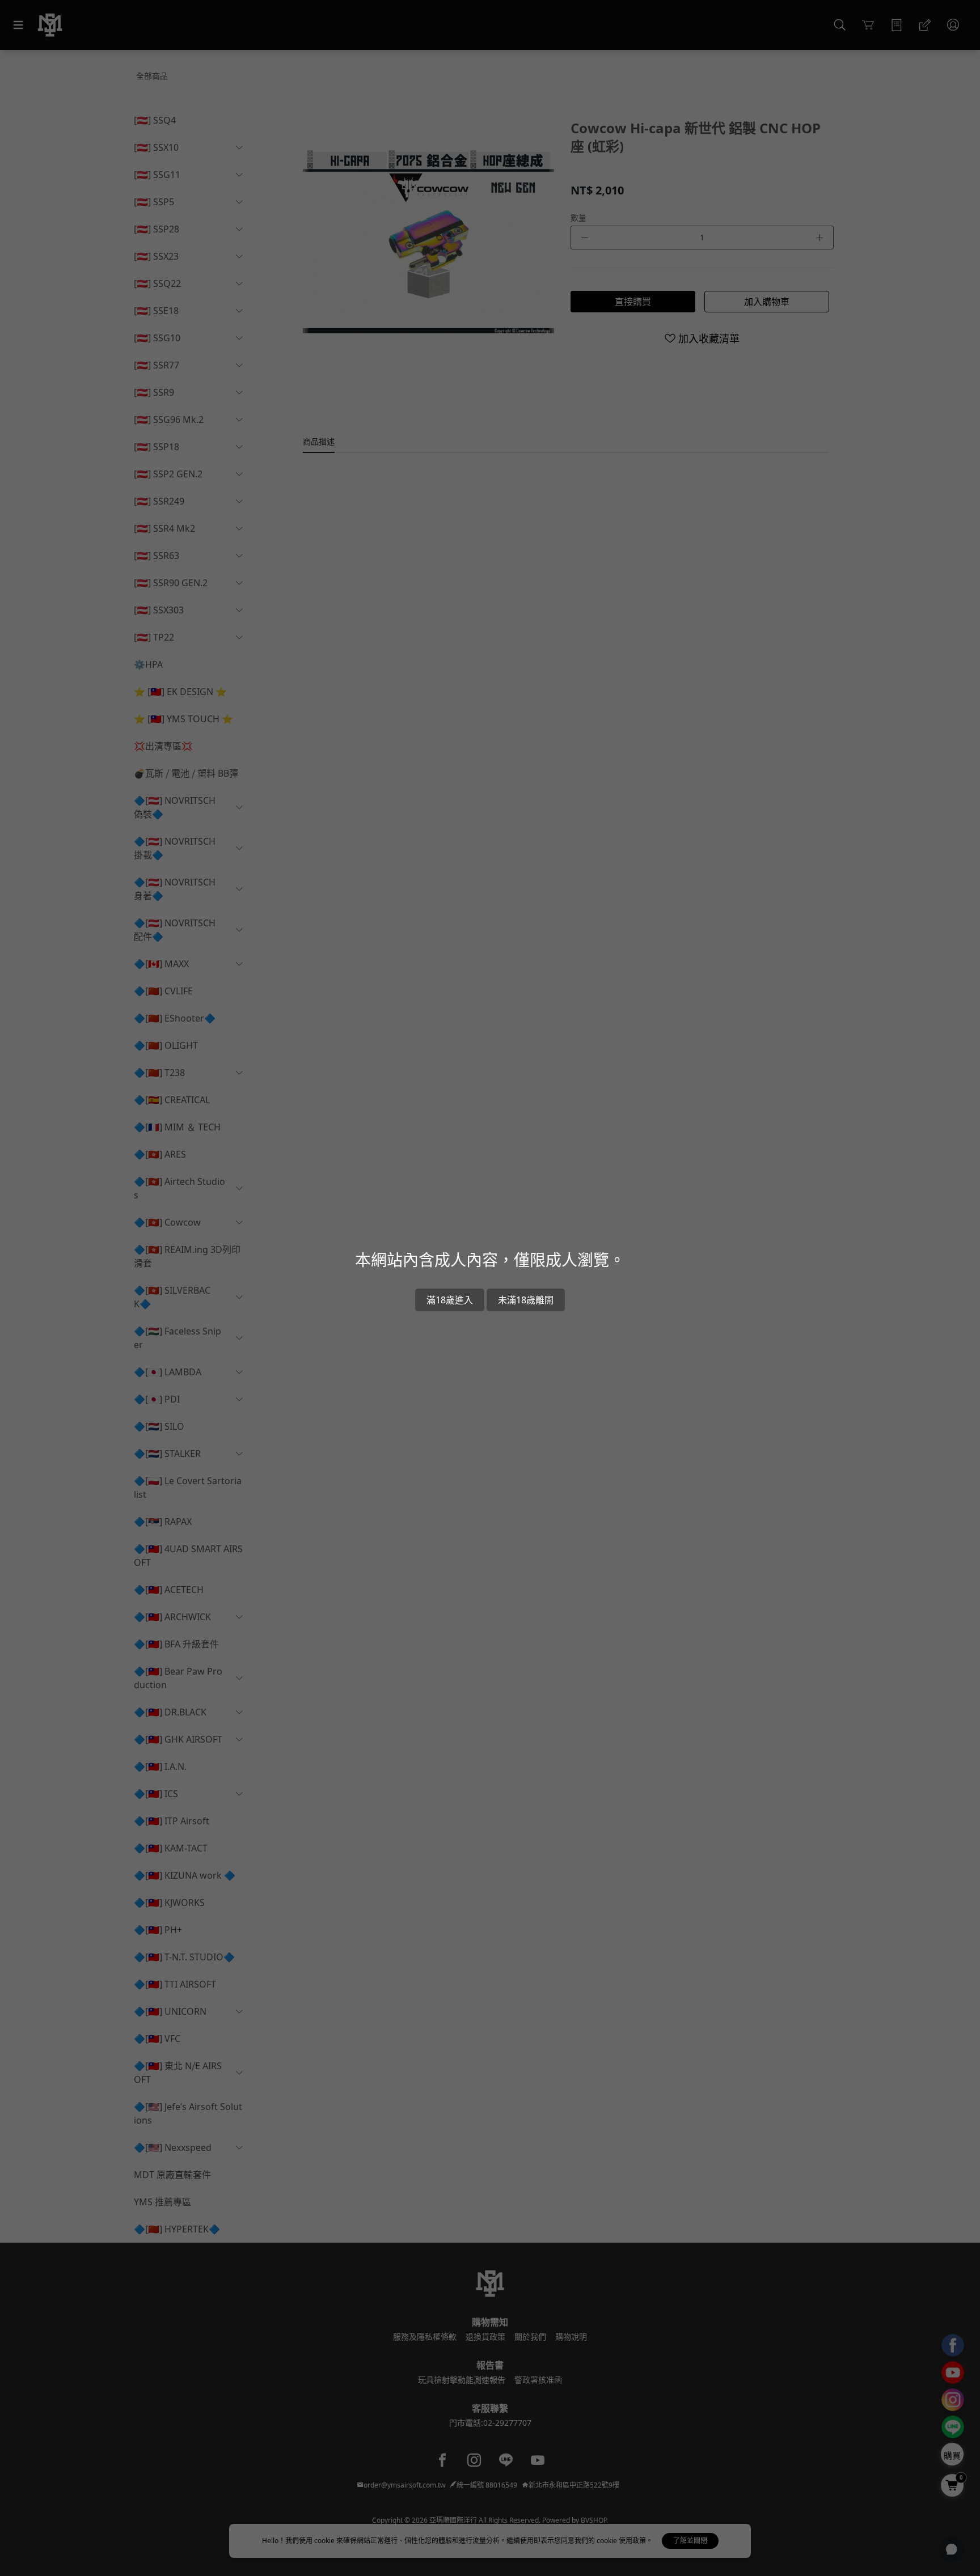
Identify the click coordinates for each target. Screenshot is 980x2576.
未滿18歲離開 (526, 1300)
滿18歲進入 (450, 1300)
